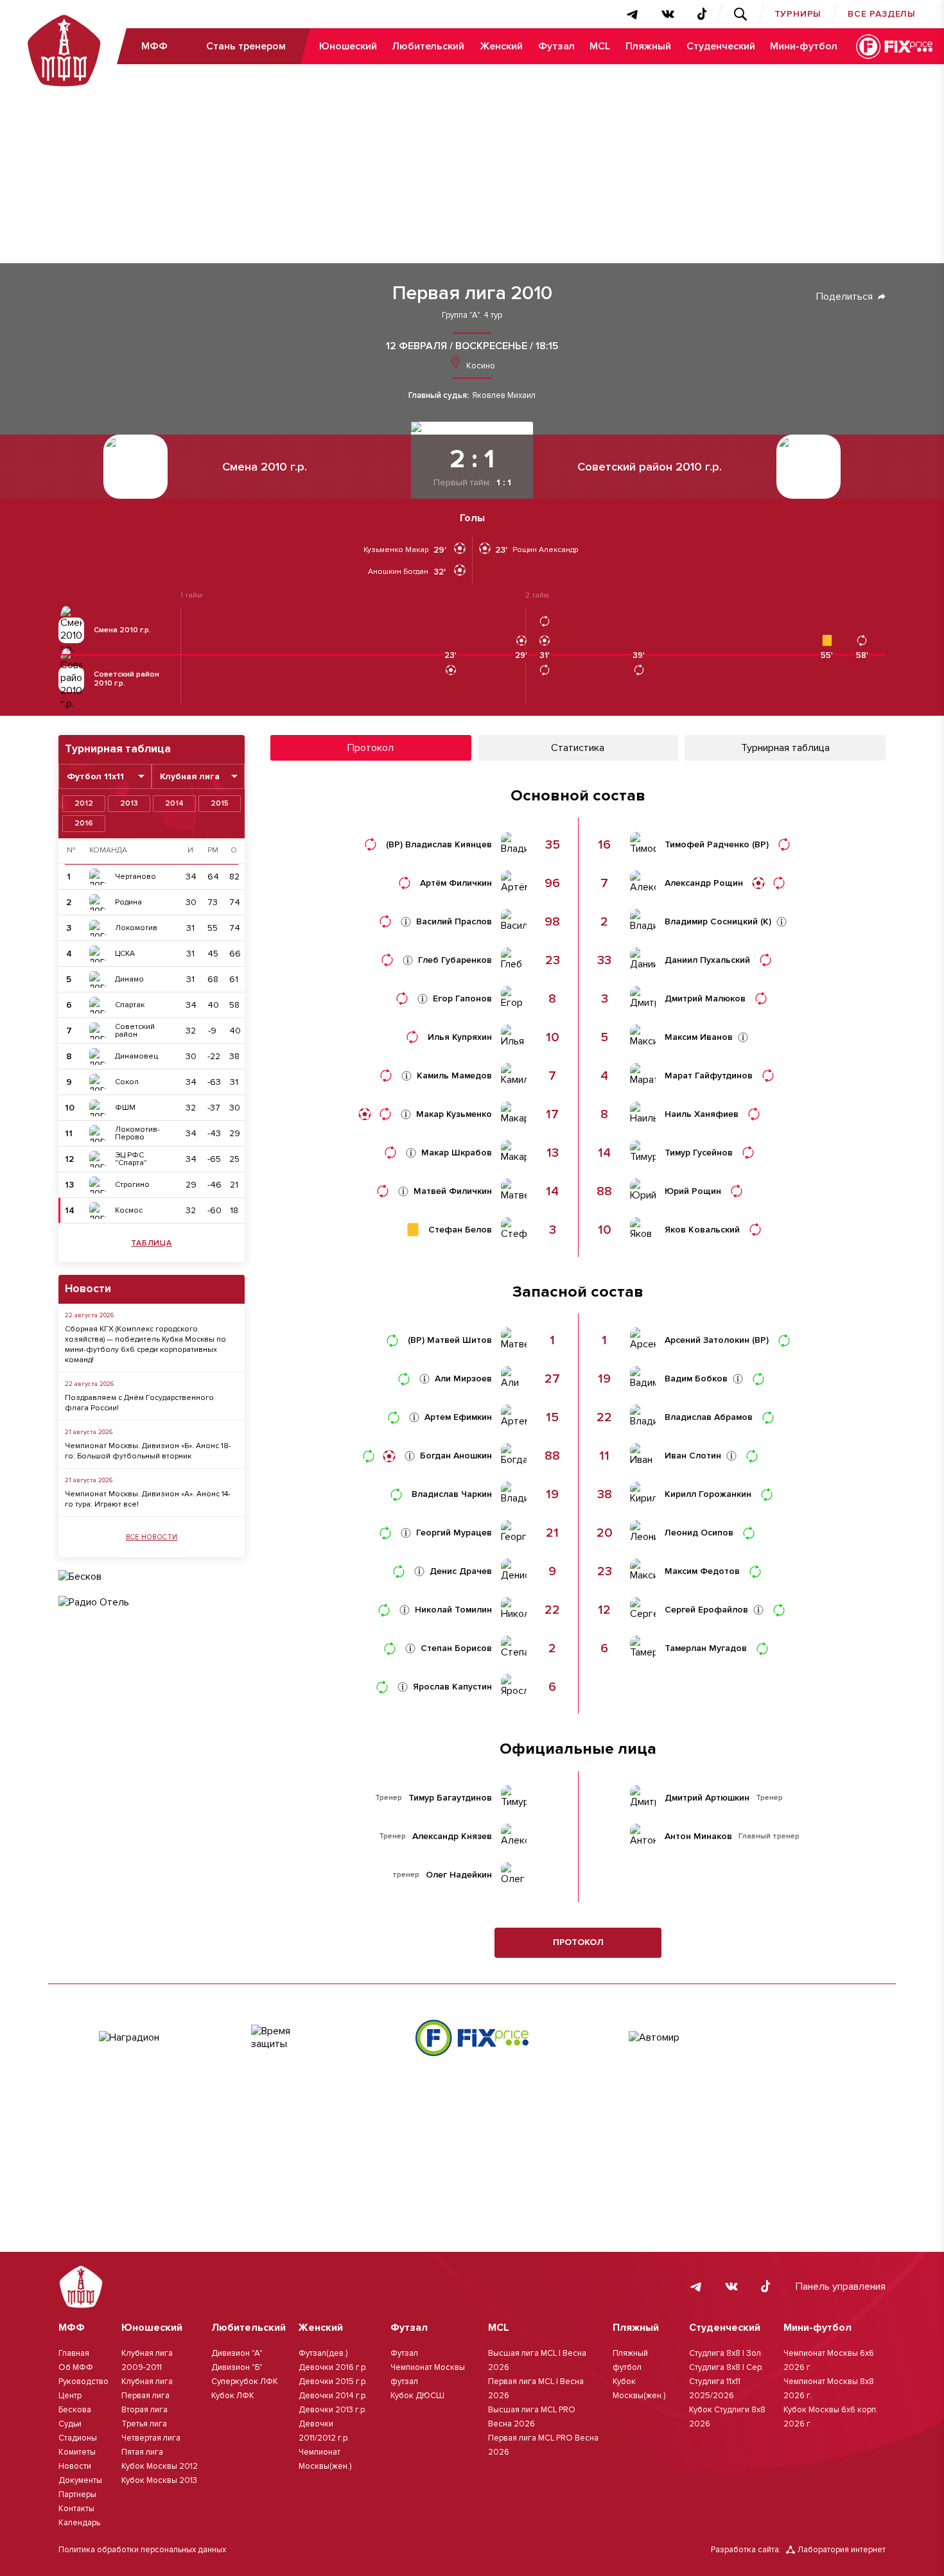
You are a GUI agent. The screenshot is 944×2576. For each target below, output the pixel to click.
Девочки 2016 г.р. (333, 2367)
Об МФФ (76, 2367)
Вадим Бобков (696, 1379)
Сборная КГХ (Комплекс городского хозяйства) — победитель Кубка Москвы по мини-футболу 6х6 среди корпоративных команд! (145, 1344)
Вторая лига (144, 2410)
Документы (80, 2480)
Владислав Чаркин (452, 1494)
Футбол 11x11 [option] (95, 777)
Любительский (428, 46)
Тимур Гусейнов (699, 1153)
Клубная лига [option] (190, 777)
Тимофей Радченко (707, 845)
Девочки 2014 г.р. (333, 2396)
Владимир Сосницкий (711, 922)
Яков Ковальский (702, 1230)
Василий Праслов (454, 922)
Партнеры (77, 2494)
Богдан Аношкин (456, 1456)
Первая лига (145, 2396)
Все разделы (882, 14)
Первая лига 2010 (472, 293)
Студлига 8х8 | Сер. (726, 2367)
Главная (74, 2353)
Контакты (76, 2509)
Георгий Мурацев (454, 1533)
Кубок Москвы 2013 (159, 2480)
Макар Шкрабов (457, 1153)
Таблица (152, 1243)
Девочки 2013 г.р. (333, 2410)
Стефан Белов (460, 1230)
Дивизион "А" (237, 2353)
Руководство (83, 2382)
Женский (501, 46)
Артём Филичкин (456, 883)
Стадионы (78, 2438)
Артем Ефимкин (458, 1417)
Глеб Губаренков (455, 960)
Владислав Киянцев (449, 845)
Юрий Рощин (693, 1191)
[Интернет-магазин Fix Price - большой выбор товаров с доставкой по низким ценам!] (472, 2038)
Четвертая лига (151, 2438)
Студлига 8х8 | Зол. (726, 2353)
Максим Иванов (699, 1037)
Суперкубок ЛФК (245, 2382)
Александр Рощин (704, 883)
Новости (75, 2466)
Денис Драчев (461, 1571)
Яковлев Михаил (504, 396)
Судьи (70, 2424)
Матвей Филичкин (453, 1191)
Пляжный (648, 46)
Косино (480, 366)
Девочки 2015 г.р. (333, 2382)
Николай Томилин (453, 1610)
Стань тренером (246, 46)
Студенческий (721, 46)
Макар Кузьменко (454, 1114)
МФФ (154, 46)
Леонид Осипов (699, 1533)
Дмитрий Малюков (705, 999)
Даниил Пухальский (707, 960)
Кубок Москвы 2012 (160, 2466)
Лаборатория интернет (842, 2550)
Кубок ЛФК (233, 2396)
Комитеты (77, 2452)
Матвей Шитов (459, 1340)
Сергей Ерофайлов (706, 1610)
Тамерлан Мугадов (706, 1648)
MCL (600, 46)
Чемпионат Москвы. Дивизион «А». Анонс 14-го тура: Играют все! (148, 1499)
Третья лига (144, 2424)
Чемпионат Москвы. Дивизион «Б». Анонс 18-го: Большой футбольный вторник (148, 1451)
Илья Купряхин (460, 1037)
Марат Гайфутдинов (709, 1076)
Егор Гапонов (462, 999)
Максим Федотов (702, 1571)
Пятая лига (142, 2452)
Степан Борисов (456, 1648)
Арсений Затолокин (707, 1340)
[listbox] (105, 776)
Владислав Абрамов (709, 1417)
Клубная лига (147, 2382)
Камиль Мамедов (454, 1076)
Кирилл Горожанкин (708, 1494)
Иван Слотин (693, 1456)
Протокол (578, 1942)
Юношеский (348, 46)
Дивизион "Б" (237, 2367)
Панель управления (841, 2286)
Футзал (556, 46)
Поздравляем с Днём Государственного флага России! (139, 1403)
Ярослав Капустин (452, 1687)
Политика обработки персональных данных (142, 2550)
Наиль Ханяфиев (702, 1114)
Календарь (79, 2523)
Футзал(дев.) (323, 2353)
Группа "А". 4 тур (472, 316)
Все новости (152, 1537)
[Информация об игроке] (406, 922)
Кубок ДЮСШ (417, 2396)
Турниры (798, 14)
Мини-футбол (804, 46)
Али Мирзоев (463, 1379)
